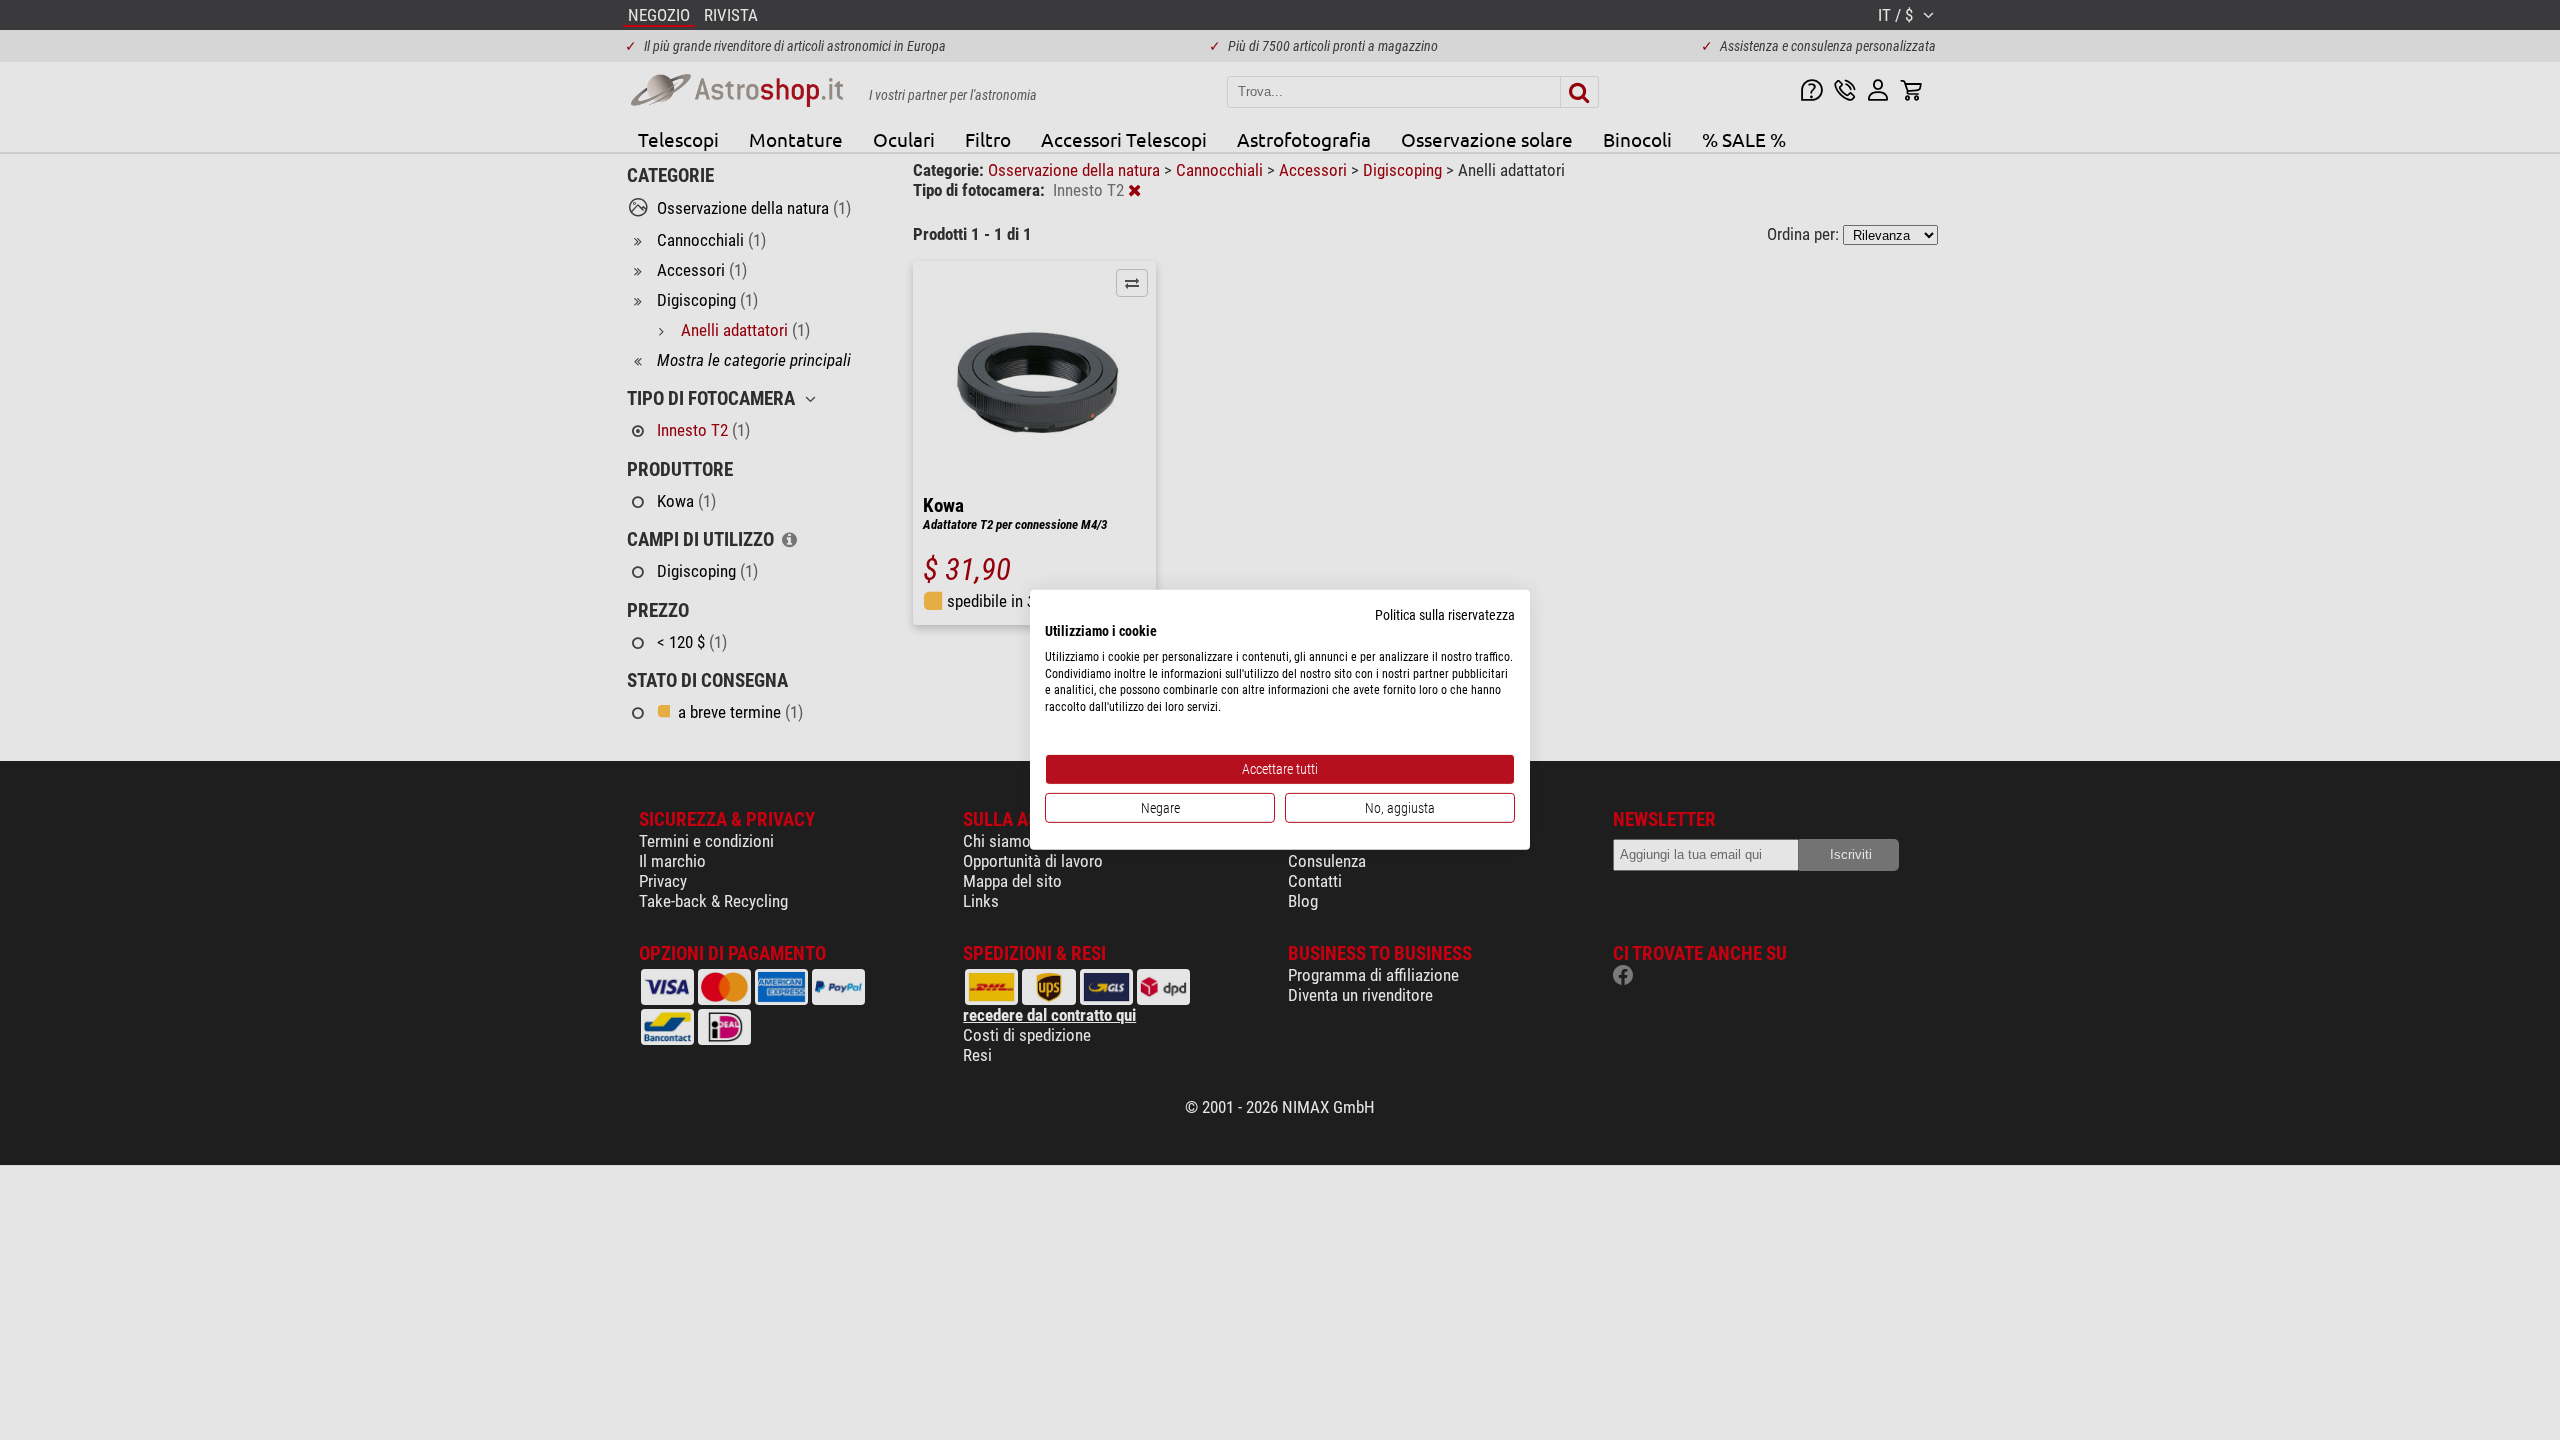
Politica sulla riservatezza (1445, 615)
